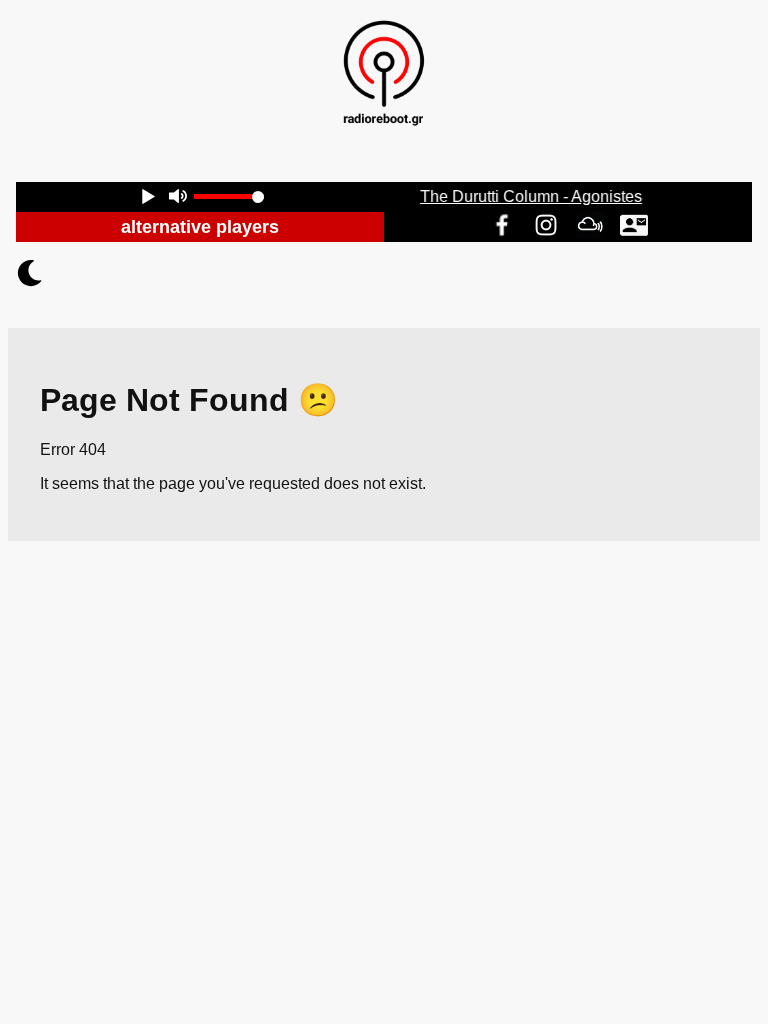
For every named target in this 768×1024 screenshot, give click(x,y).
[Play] (148, 198)
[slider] (229, 196)
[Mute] (177, 198)
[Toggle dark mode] (384, 273)
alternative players (200, 227)
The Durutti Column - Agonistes (532, 196)
